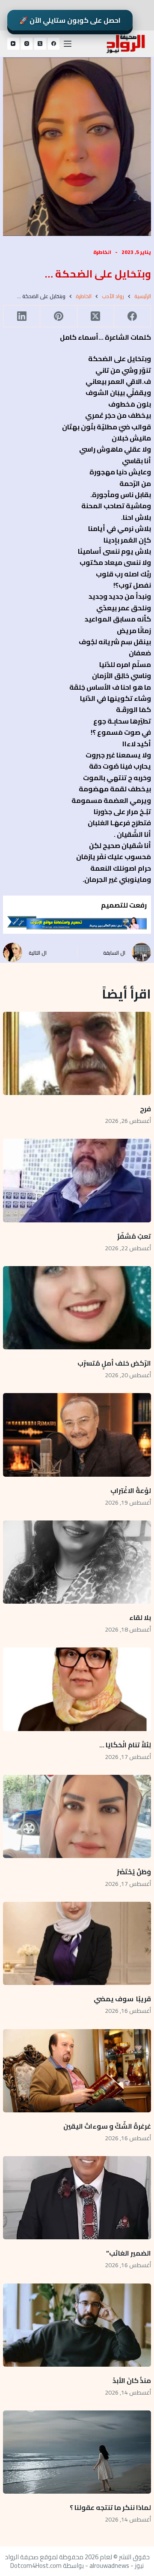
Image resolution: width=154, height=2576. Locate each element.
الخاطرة (102, 252)
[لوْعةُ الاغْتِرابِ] (77, 1435)
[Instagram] (27, 44)
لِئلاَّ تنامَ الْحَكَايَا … (124, 1745)
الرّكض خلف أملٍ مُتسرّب (114, 1363)
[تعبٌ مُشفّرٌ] (77, 1180)
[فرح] (77, 1053)
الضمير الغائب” (129, 2253)
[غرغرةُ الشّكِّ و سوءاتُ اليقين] (77, 2071)
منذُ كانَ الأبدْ (132, 2380)
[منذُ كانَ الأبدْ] (77, 2325)
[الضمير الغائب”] (77, 2198)
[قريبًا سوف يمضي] (77, 1943)
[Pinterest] (58, 316)
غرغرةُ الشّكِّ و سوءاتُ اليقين (107, 2126)
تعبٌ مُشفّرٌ (134, 1236)
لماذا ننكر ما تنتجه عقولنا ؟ (110, 2507)
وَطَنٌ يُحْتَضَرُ (134, 1872)
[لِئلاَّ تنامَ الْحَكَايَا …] (77, 1689)
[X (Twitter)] (40, 44)
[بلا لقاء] (77, 1562)
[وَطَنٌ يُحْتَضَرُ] (77, 1816)
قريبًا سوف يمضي (122, 1999)
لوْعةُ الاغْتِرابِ (131, 1490)
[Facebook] (54, 44)
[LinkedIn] (21, 316)
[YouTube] (13, 44)
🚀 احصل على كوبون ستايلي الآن (70, 20)
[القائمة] (68, 44)
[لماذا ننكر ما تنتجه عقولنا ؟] (77, 2452)
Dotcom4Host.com (36, 2565)
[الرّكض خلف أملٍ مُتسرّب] (77, 1308)
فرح (145, 1109)
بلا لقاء (140, 1617)
